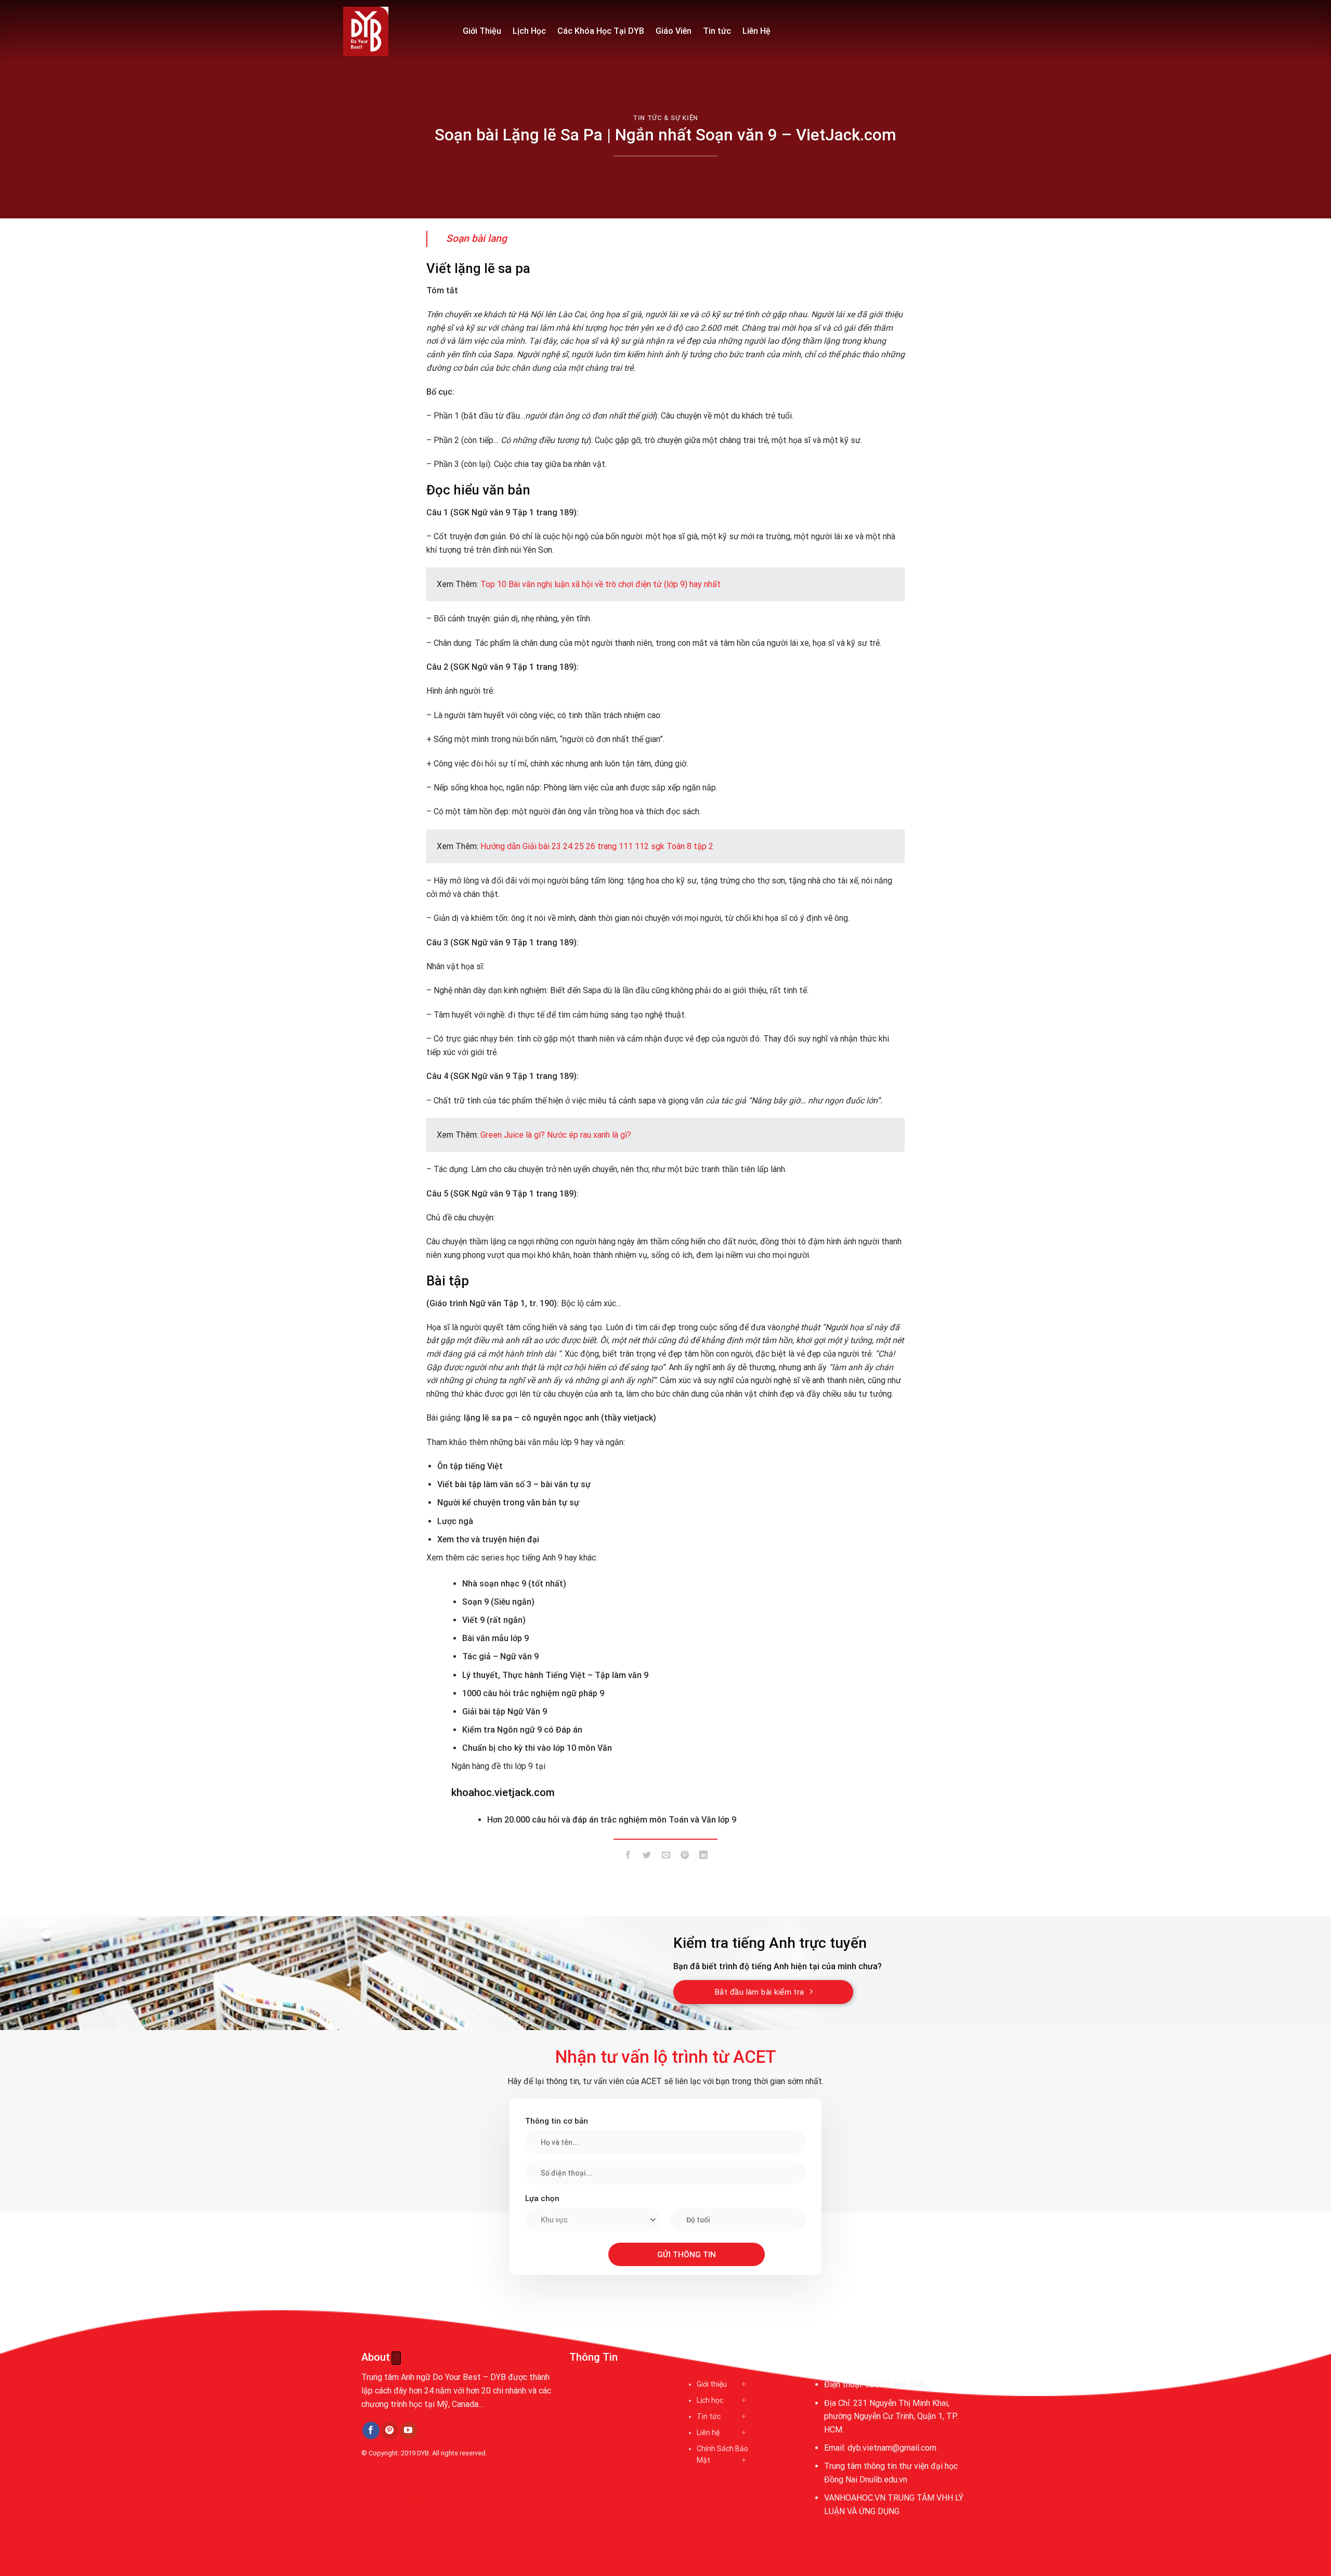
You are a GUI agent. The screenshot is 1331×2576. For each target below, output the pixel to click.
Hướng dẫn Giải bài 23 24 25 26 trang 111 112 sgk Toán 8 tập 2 (597, 846)
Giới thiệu (712, 2384)
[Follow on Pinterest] (390, 2430)
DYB (423, 2453)
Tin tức (717, 31)
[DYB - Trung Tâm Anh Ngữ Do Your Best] (395, 31)
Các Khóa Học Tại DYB (601, 31)
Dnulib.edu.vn (883, 2480)
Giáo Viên (674, 31)
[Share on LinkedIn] (704, 1857)
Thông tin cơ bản (557, 2121)
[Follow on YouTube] (408, 2431)
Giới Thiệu (482, 31)
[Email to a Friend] (666, 1857)
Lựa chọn (542, 2198)
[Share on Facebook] (628, 1857)
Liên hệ (708, 2432)
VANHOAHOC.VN (855, 2498)
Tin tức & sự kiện (665, 118)
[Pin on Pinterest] (684, 1857)
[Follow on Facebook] (371, 2430)
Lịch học (710, 2400)
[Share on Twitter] (647, 1857)
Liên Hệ (756, 31)
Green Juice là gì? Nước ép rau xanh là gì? (556, 1135)
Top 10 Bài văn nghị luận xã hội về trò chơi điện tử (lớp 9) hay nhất (601, 584)
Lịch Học (529, 31)
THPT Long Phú (393, 2501)
